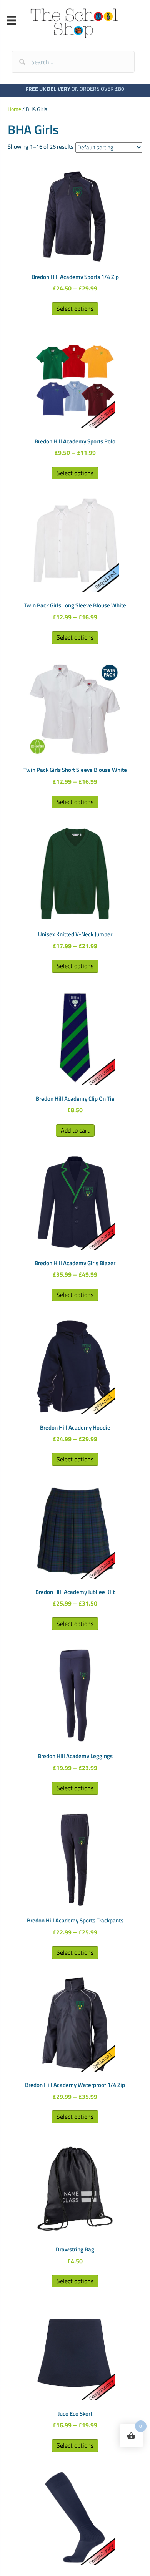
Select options (75, 309)
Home (14, 109)
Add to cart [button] (75, 1130)
